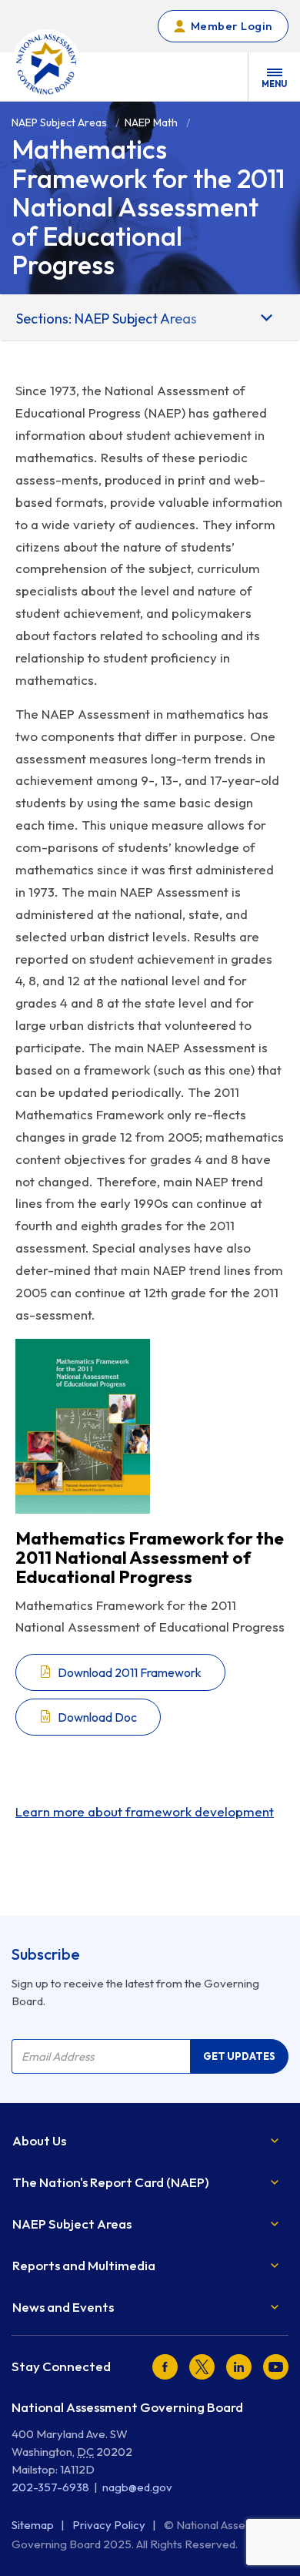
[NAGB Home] (46, 64)
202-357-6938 (50, 2487)
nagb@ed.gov (137, 2487)
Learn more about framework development (145, 1811)
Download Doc (97, 1717)
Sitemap (34, 2525)
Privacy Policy (110, 2525)
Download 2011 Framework (130, 1672)
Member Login (232, 26)
